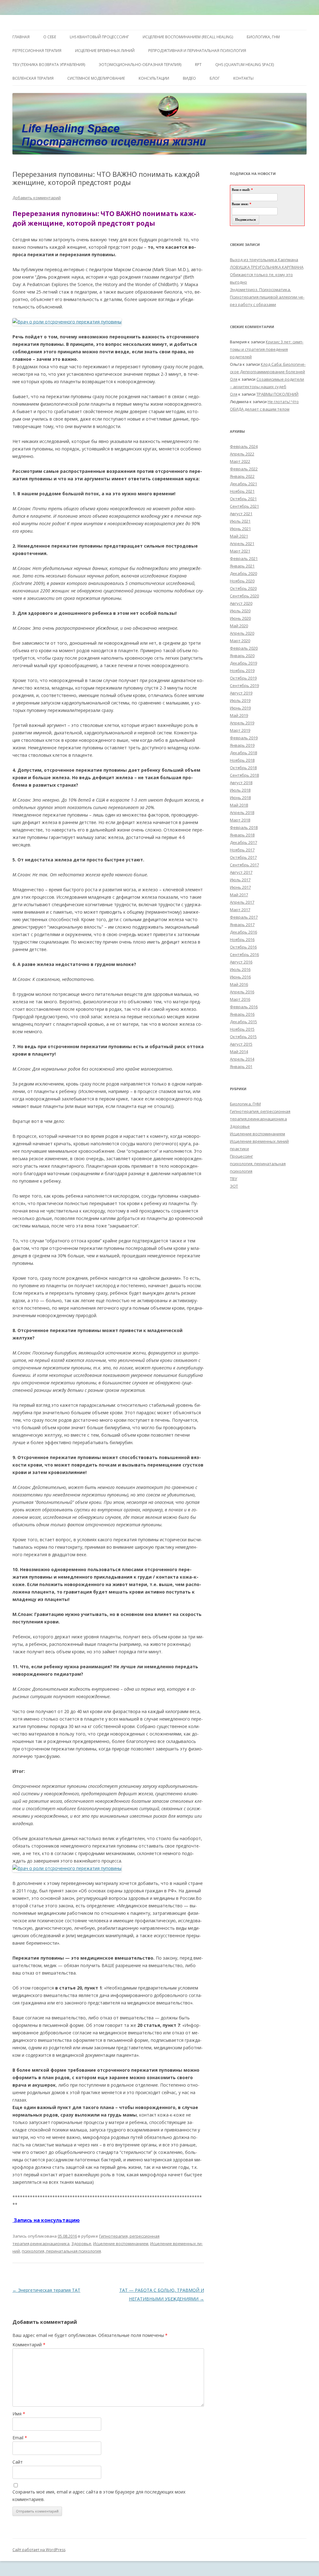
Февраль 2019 (244, 738)
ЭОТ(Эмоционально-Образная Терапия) (140, 65)
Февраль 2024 (244, 446)
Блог (215, 78)
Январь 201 (241, 1067)
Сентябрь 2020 (244, 596)
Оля (234, 379)
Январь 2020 (242, 656)
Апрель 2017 (242, 902)
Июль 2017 (240, 880)
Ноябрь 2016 (242, 940)
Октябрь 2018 (243, 768)
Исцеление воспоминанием (121, 2244)
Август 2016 (241, 962)
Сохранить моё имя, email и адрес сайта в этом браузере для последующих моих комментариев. (99, 2496)
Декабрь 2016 (243, 932)
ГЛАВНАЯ (21, 37)
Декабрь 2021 (243, 484)
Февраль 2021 (244, 558)
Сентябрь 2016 (244, 954)
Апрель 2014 (242, 1059)
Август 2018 (241, 783)
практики (239, 1149)
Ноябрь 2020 (242, 581)
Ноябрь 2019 (242, 671)
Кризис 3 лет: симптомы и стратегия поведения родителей (267, 349)
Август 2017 (241, 872)
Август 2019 (241, 693)
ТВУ (233, 1179)
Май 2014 (239, 1052)
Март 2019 (240, 730)
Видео (189, 78)
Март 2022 (240, 461)
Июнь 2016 (240, 977)
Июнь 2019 (240, 708)
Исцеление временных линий (259, 1141)
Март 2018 (240, 820)
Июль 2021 (240, 521)
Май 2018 (239, 805)
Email (20, 2438)
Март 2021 (240, 551)
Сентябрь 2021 (244, 506)
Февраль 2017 (244, 917)
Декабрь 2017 (243, 842)
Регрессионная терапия (37, 51)
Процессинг (241, 1156)
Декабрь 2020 (243, 573)
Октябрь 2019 (243, 678)
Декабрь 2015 (243, 1022)
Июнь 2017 (240, 887)
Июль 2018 (240, 790)
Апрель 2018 (242, 812)
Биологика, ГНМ (245, 1104)
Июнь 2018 (240, 798)
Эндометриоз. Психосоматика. (260, 290)
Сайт (18, 2462)
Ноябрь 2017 (242, 850)
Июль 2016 (240, 969)
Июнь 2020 (240, 618)
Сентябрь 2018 (244, 775)
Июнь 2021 (240, 529)
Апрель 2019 (242, 723)
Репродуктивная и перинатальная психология (197, 51)
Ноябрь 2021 (242, 491)
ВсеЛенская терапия (33, 78)
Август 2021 (241, 514)
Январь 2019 (242, 745)
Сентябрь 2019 (244, 685)
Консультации (154, 78)
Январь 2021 (242, 566)
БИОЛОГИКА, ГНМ (263, 37)
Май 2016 (239, 984)
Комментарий (29, 2345)
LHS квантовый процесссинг (99, 37)
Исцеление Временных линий (105, 51)
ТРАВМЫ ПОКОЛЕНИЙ (277, 394)
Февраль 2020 (244, 648)
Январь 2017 (242, 925)
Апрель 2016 (242, 992)
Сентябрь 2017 (244, 865)
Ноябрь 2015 (242, 1029)
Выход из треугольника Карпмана (264, 260)
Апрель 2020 (242, 633)
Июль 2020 (240, 611)
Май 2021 (239, 536)
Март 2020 (240, 641)
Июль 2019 (240, 700)
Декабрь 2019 (243, 663)
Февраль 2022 (244, 469)
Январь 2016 (242, 1014)
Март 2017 (240, 910)
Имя (19, 2414)
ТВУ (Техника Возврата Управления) (49, 65)
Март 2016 (240, 999)
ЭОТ (234, 1186)
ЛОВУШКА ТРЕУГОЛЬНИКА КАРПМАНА (267, 267)
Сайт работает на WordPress (39, 2550)
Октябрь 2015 (243, 1037)
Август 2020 (241, 603)
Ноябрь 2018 (242, 760)
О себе (50, 37)
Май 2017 (239, 895)
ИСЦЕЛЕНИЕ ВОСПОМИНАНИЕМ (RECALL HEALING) (188, 37)
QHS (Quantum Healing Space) (245, 65)
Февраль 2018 (244, 827)
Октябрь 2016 (243, 947)
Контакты (243, 78)
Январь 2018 (242, 835)
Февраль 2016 (244, 1007)
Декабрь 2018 (243, 753)
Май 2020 (239, 626)
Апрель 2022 (242, 454)
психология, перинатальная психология (61, 2251)
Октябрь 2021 (243, 499)
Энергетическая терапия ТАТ (46, 2290)
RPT (198, 65)
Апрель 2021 (242, 544)
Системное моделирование (96, 78)
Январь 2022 (242, 476)
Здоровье (81, 2244)
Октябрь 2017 (243, 857)
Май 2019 (239, 715)
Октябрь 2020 (243, 588)
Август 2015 (241, 1044)
